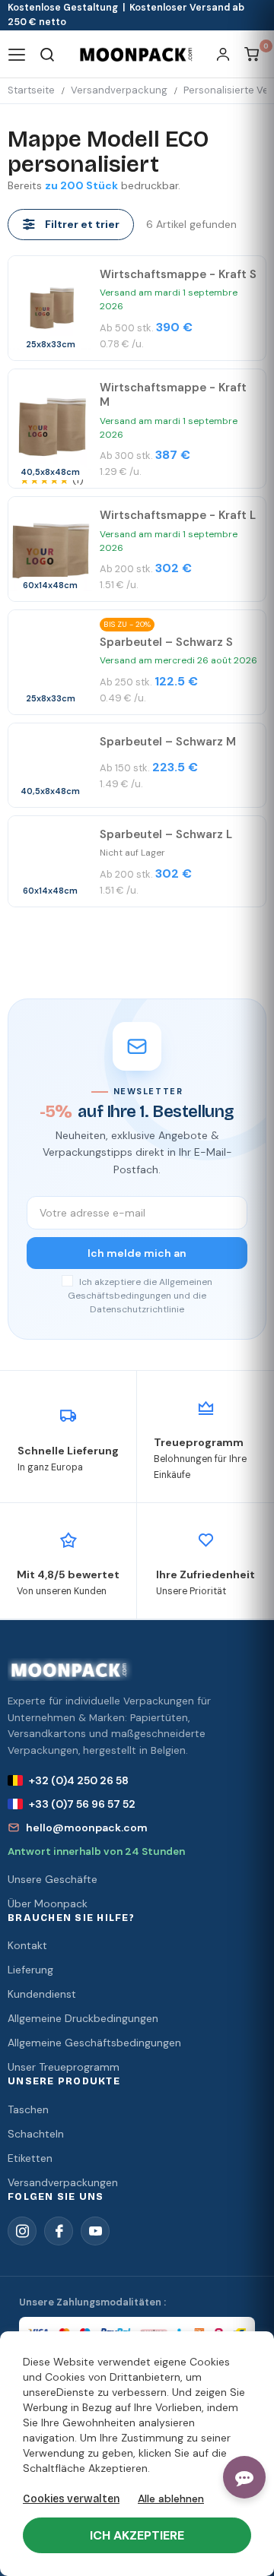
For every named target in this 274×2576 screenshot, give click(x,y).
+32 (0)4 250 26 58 (79, 1780)
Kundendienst (42, 1994)
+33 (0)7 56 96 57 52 (82, 1804)
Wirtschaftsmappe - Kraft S (178, 274)
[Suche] (48, 54)
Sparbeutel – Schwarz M (168, 742)
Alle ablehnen (171, 2498)
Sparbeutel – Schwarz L (166, 834)
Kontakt (27, 1945)
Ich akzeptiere (137, 2535)
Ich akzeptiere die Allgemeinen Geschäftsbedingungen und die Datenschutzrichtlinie (140, 1296)
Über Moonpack (48, 1904)
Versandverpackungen (63, 2182)
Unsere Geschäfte (53, 1879)
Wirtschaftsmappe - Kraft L (178, 515)
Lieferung (30, 1970)
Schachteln (36, 2134)
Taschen (28, 2109)
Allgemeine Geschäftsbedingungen (94, 2043)
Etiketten (30, 2158)
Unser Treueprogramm (64, 2067)
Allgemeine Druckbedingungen (83, 2018)
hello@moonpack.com (87, 1828)
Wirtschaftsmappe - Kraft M (173, 395)
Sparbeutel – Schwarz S (166, 642)
